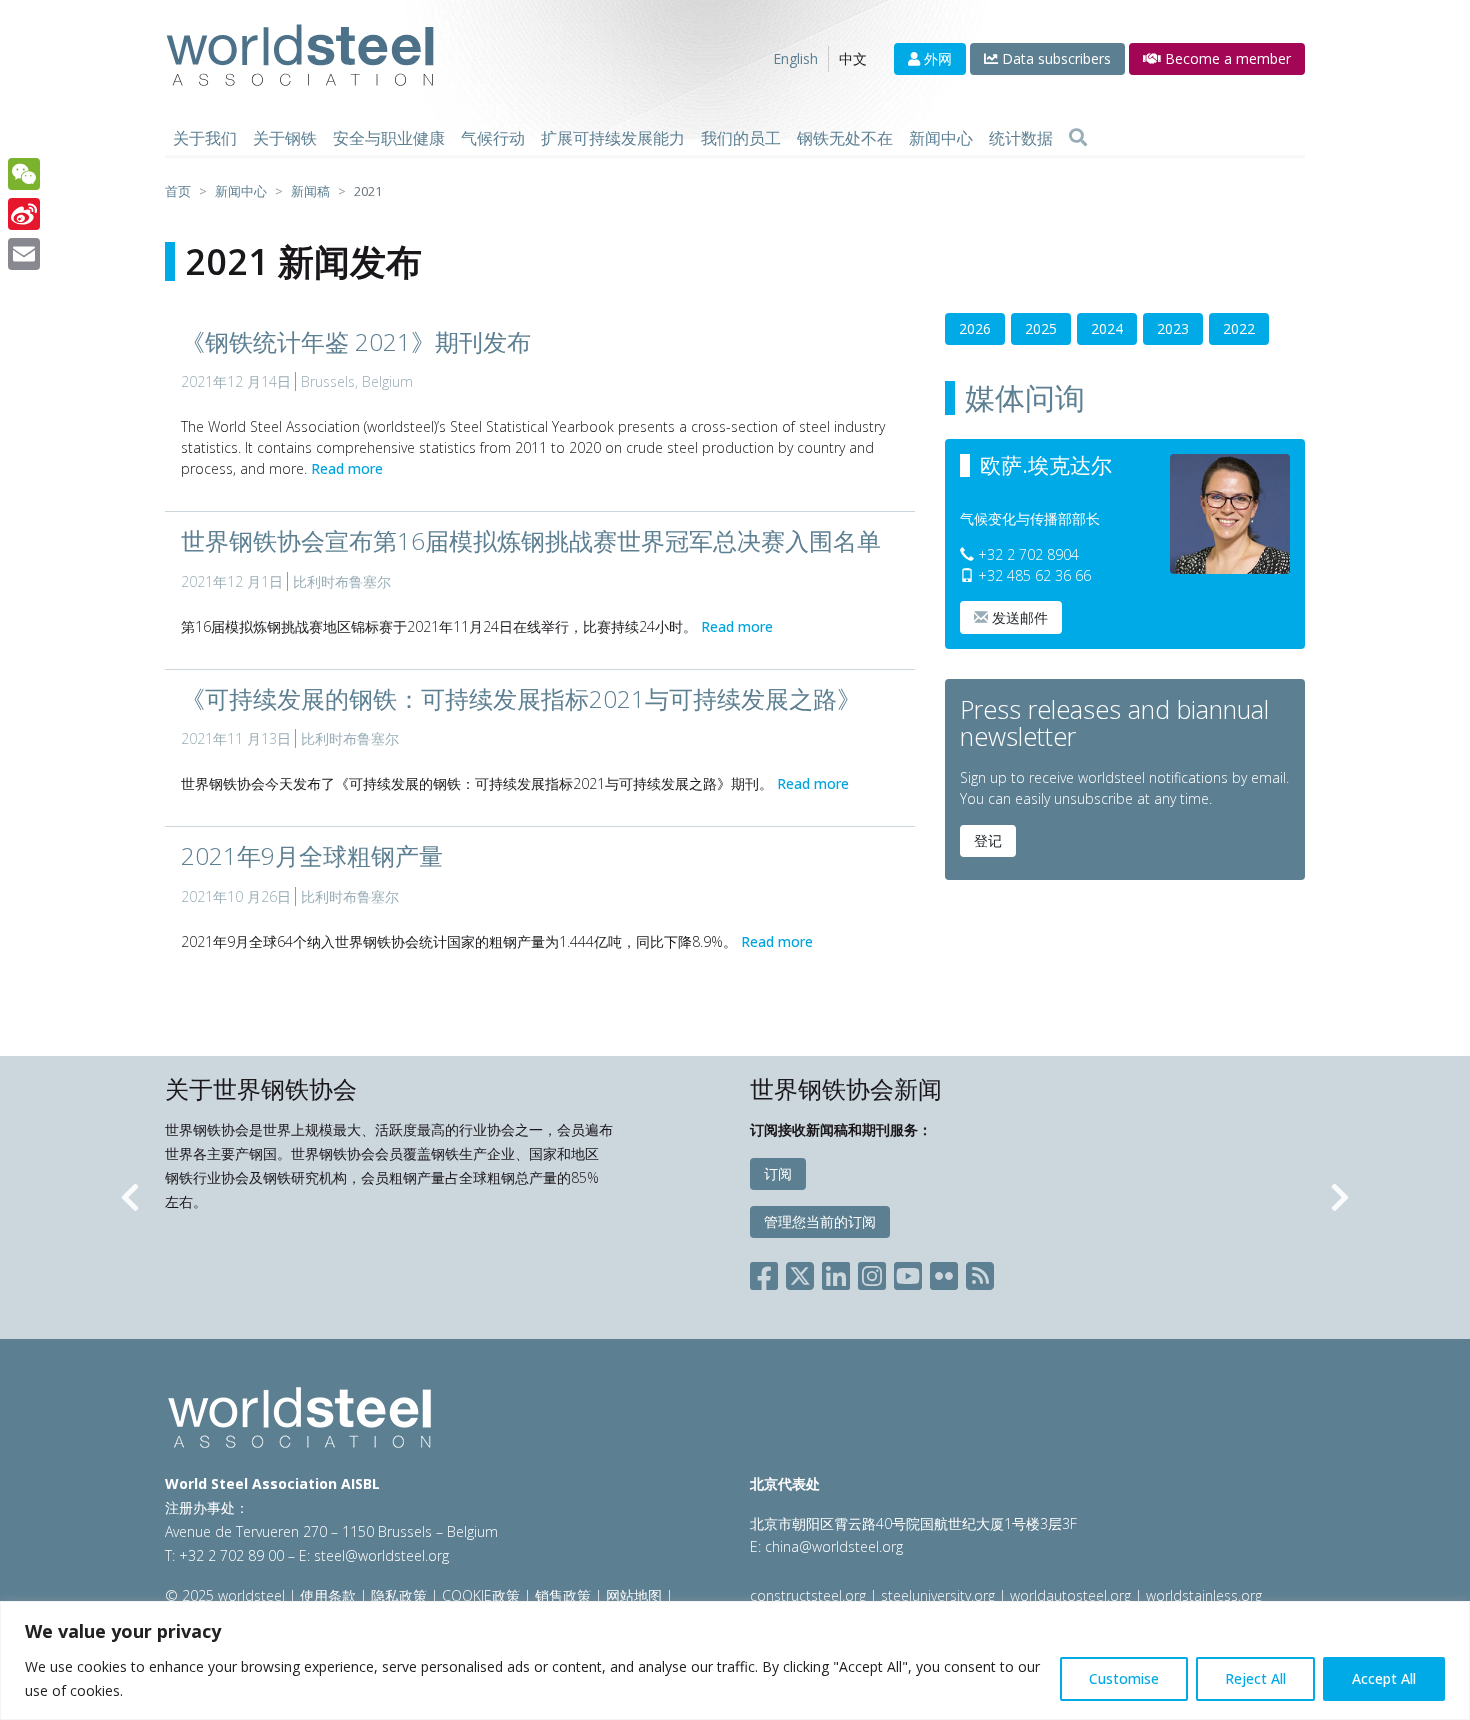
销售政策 (563, 1595)
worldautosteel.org (1072, 1595)
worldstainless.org (1204, 1595)
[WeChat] (24, 174)
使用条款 (328, 1595)
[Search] (1078, 138)
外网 (936, 58)
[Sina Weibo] (24, 214)
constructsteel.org (808, 1595)
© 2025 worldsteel (227, 1595)
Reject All (1255, 1678)
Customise (1124, 1678)
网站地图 (634, 1595)
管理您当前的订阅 (820, 1221)
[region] (735, 1660)
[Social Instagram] (872, 1271)
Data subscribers (1054, 58)
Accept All (1384, 1678)
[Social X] (800, 1271)
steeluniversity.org (938, 1595)
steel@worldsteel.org (381, 1555)
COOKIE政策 (481, 1595)
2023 (1173, 328)
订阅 (778, 1173)
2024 (1107, 328)
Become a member (1226, 58)
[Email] (24, 254)
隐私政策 (399, 1595)
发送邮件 (1018, 617)
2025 (1041, 328)
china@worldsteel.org (834, 1546)
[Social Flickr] (944, 1271)
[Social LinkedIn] (836, 1271)
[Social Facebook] (768, 1271)
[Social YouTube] (908, 1271)
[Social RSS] (980, 1271)
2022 (1239, 328)
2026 (975, 328)
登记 (988, 840)
